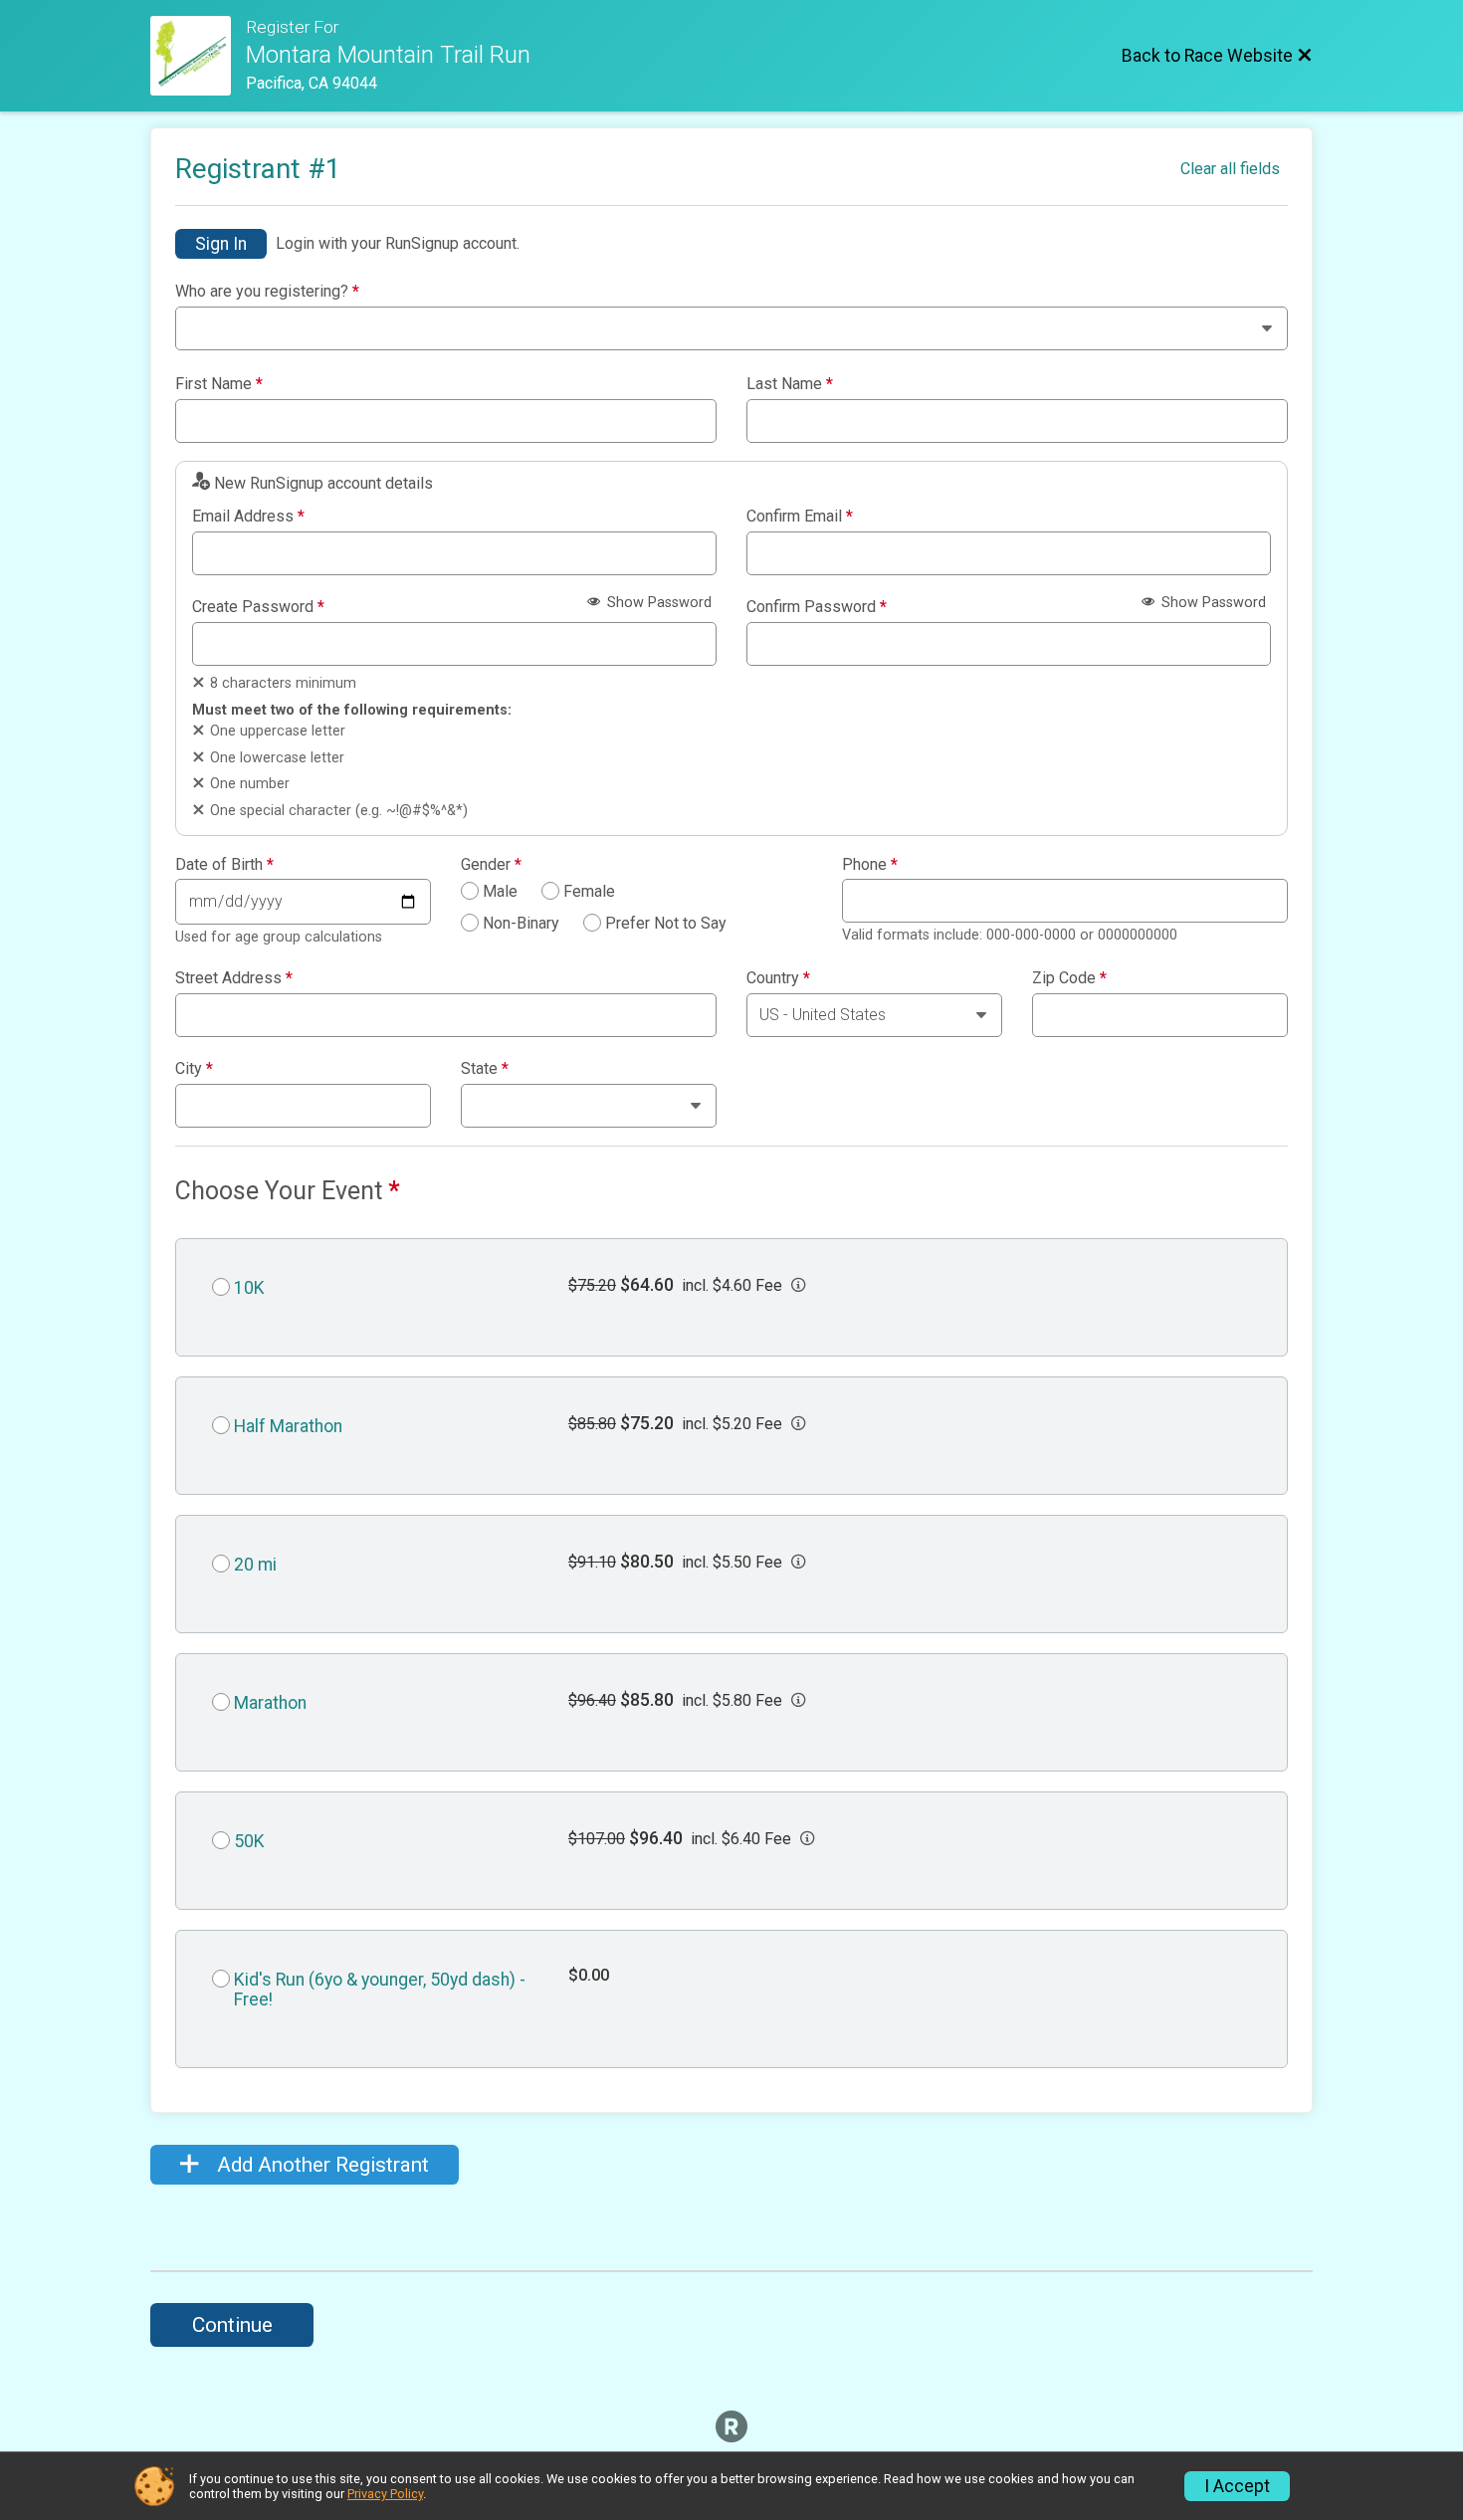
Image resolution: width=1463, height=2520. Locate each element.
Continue (232, 2325)
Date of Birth (224, 865)
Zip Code (1069, 978)
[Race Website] (198, 56)
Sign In (221, 244)
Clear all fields (1230, 169)
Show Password (657, 603)
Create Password (258, 607)
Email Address (248, 517)
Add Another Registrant (320, 2165)
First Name (219, 384)
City (194, 1069)
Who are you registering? (267, 292)
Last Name (790, 384)
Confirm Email (800, 517)
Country (778, 978)
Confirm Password (817, 607)
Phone (870, 865)
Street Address (234, 978)
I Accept (1237, 2486)
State (485, 1069)
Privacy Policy (385, 2494)
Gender (491, 865)
